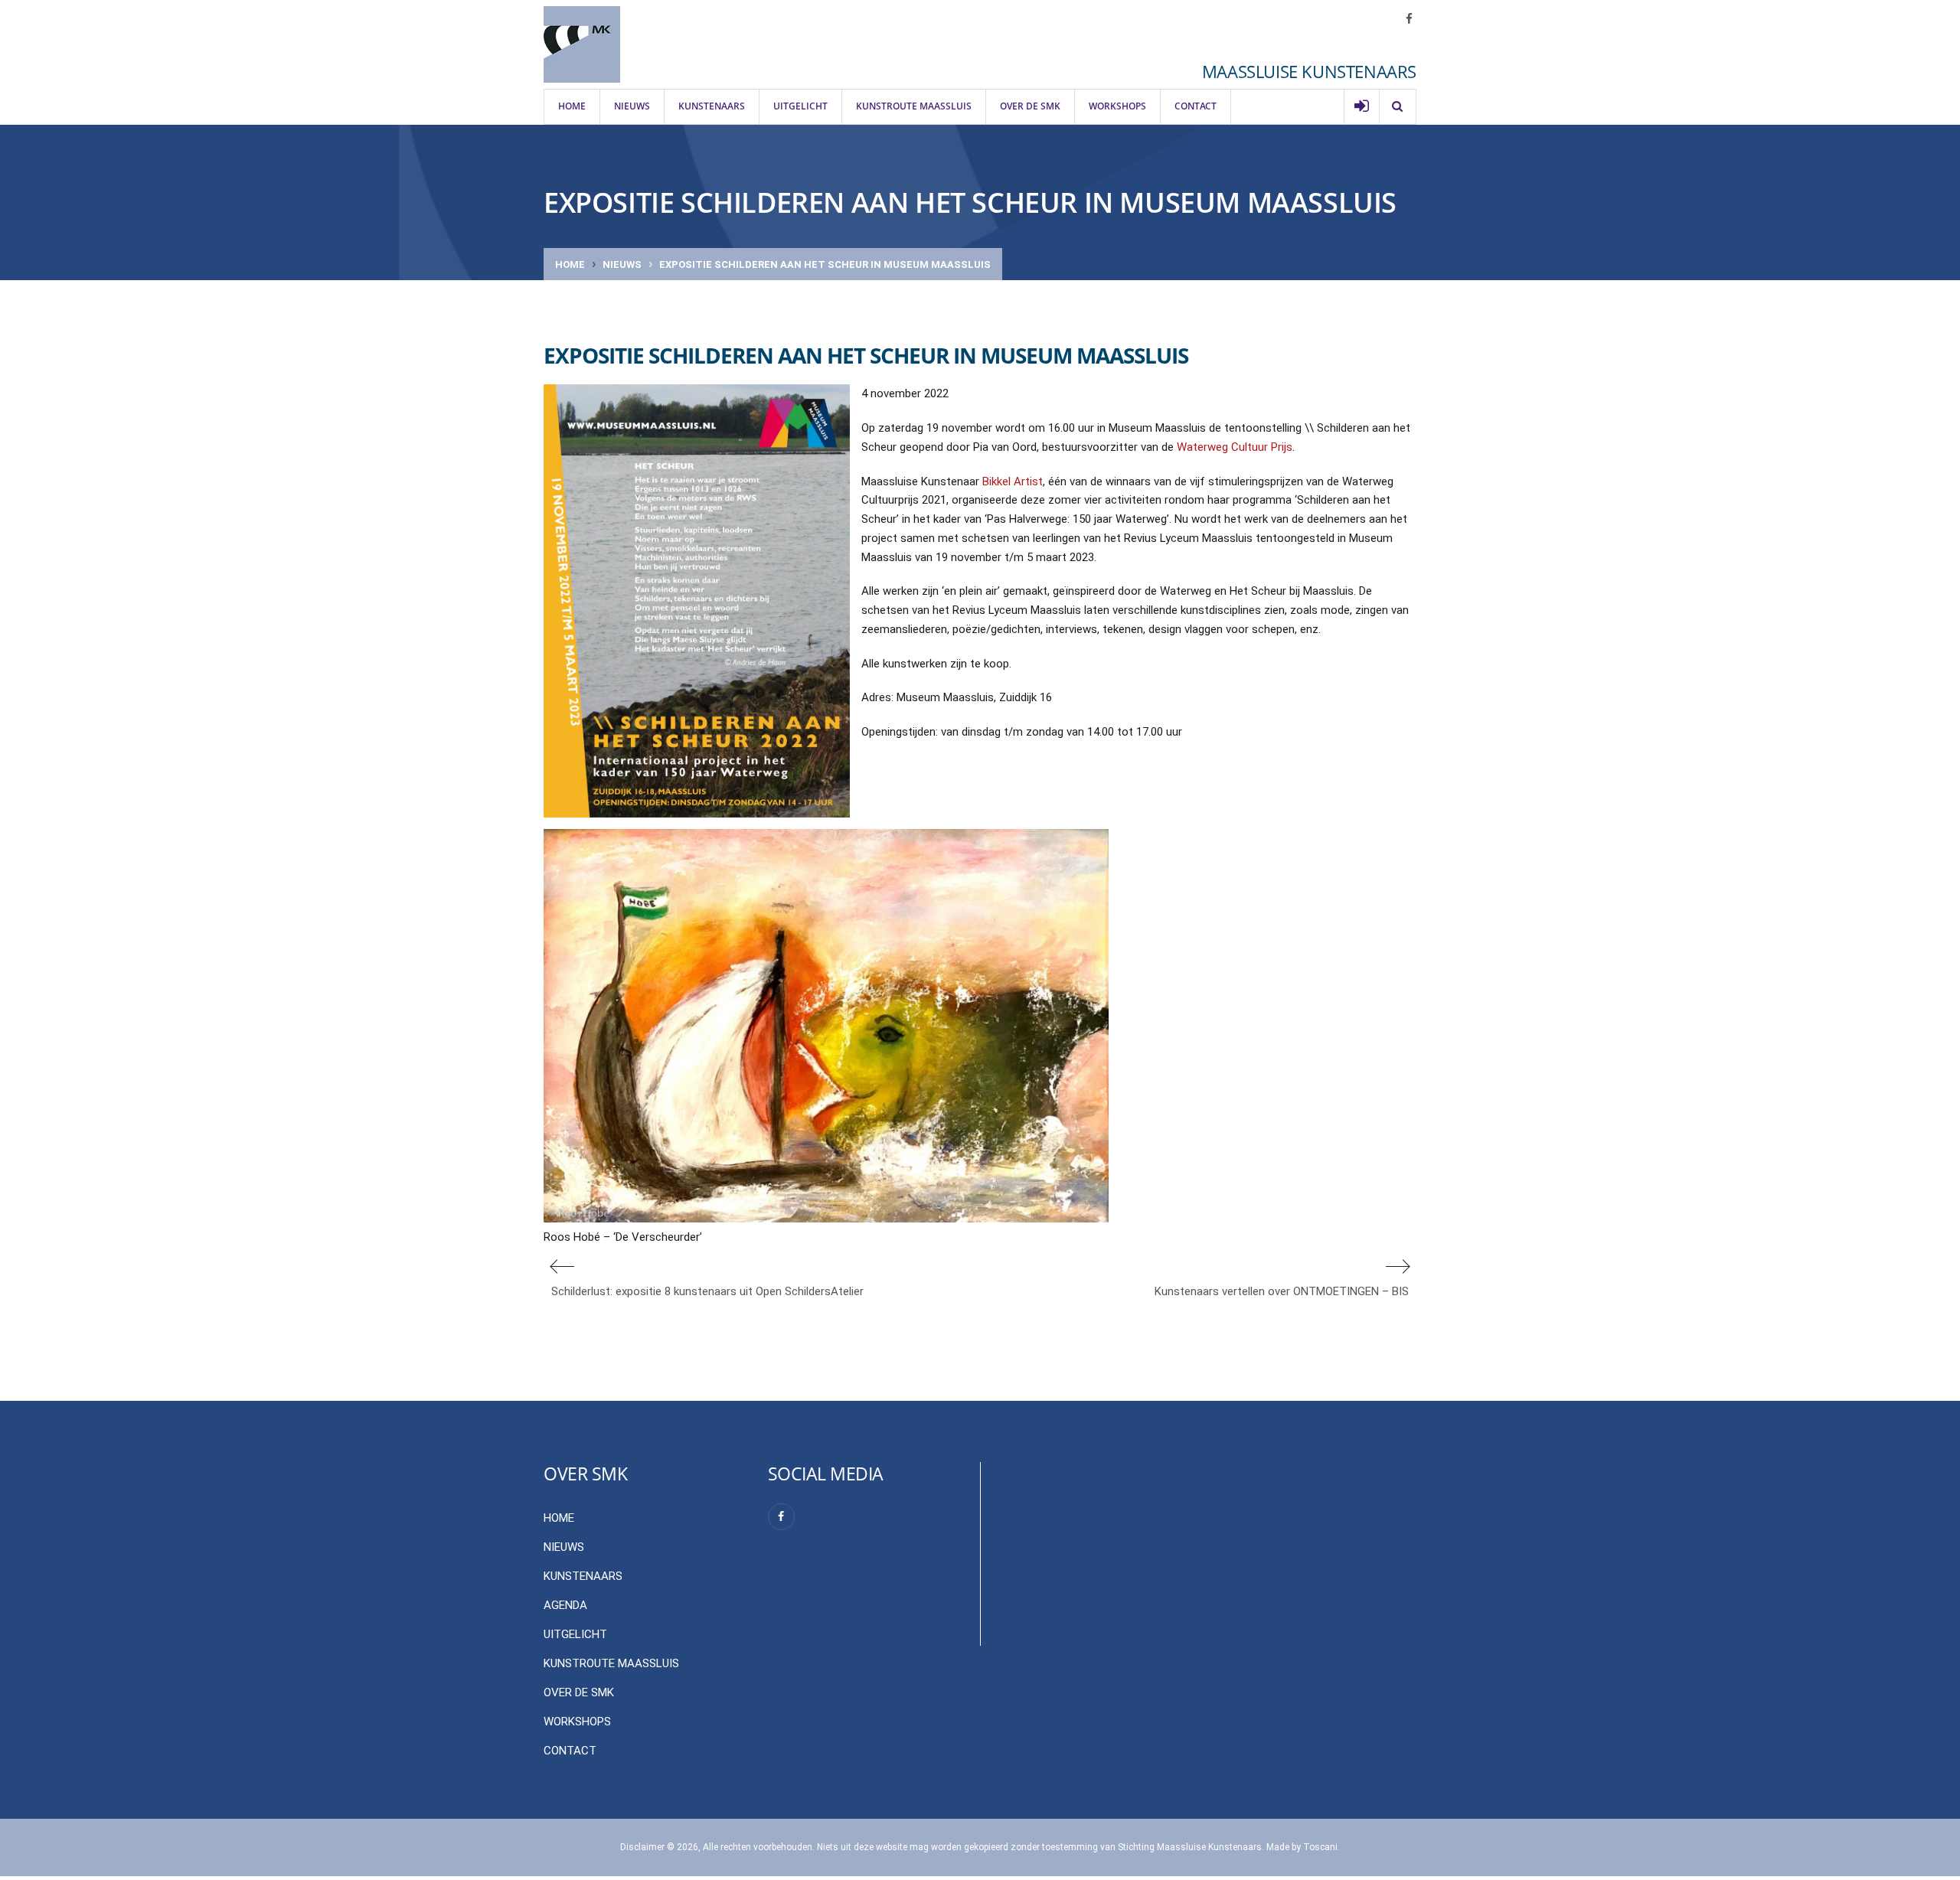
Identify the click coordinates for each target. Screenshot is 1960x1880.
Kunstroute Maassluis (914, 106)
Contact (1196, 106)
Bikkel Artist (1013, 481)
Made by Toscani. (1303, 1847)
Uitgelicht (800, 106)
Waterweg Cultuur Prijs (1235, 447)
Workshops (1117, 106)
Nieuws (632, 106)
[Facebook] (781, 1517)
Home (572, 106)
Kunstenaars (712, 106)
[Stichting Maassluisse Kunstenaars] (582, 44)
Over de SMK (1030, 106)
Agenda (565, 1605)
